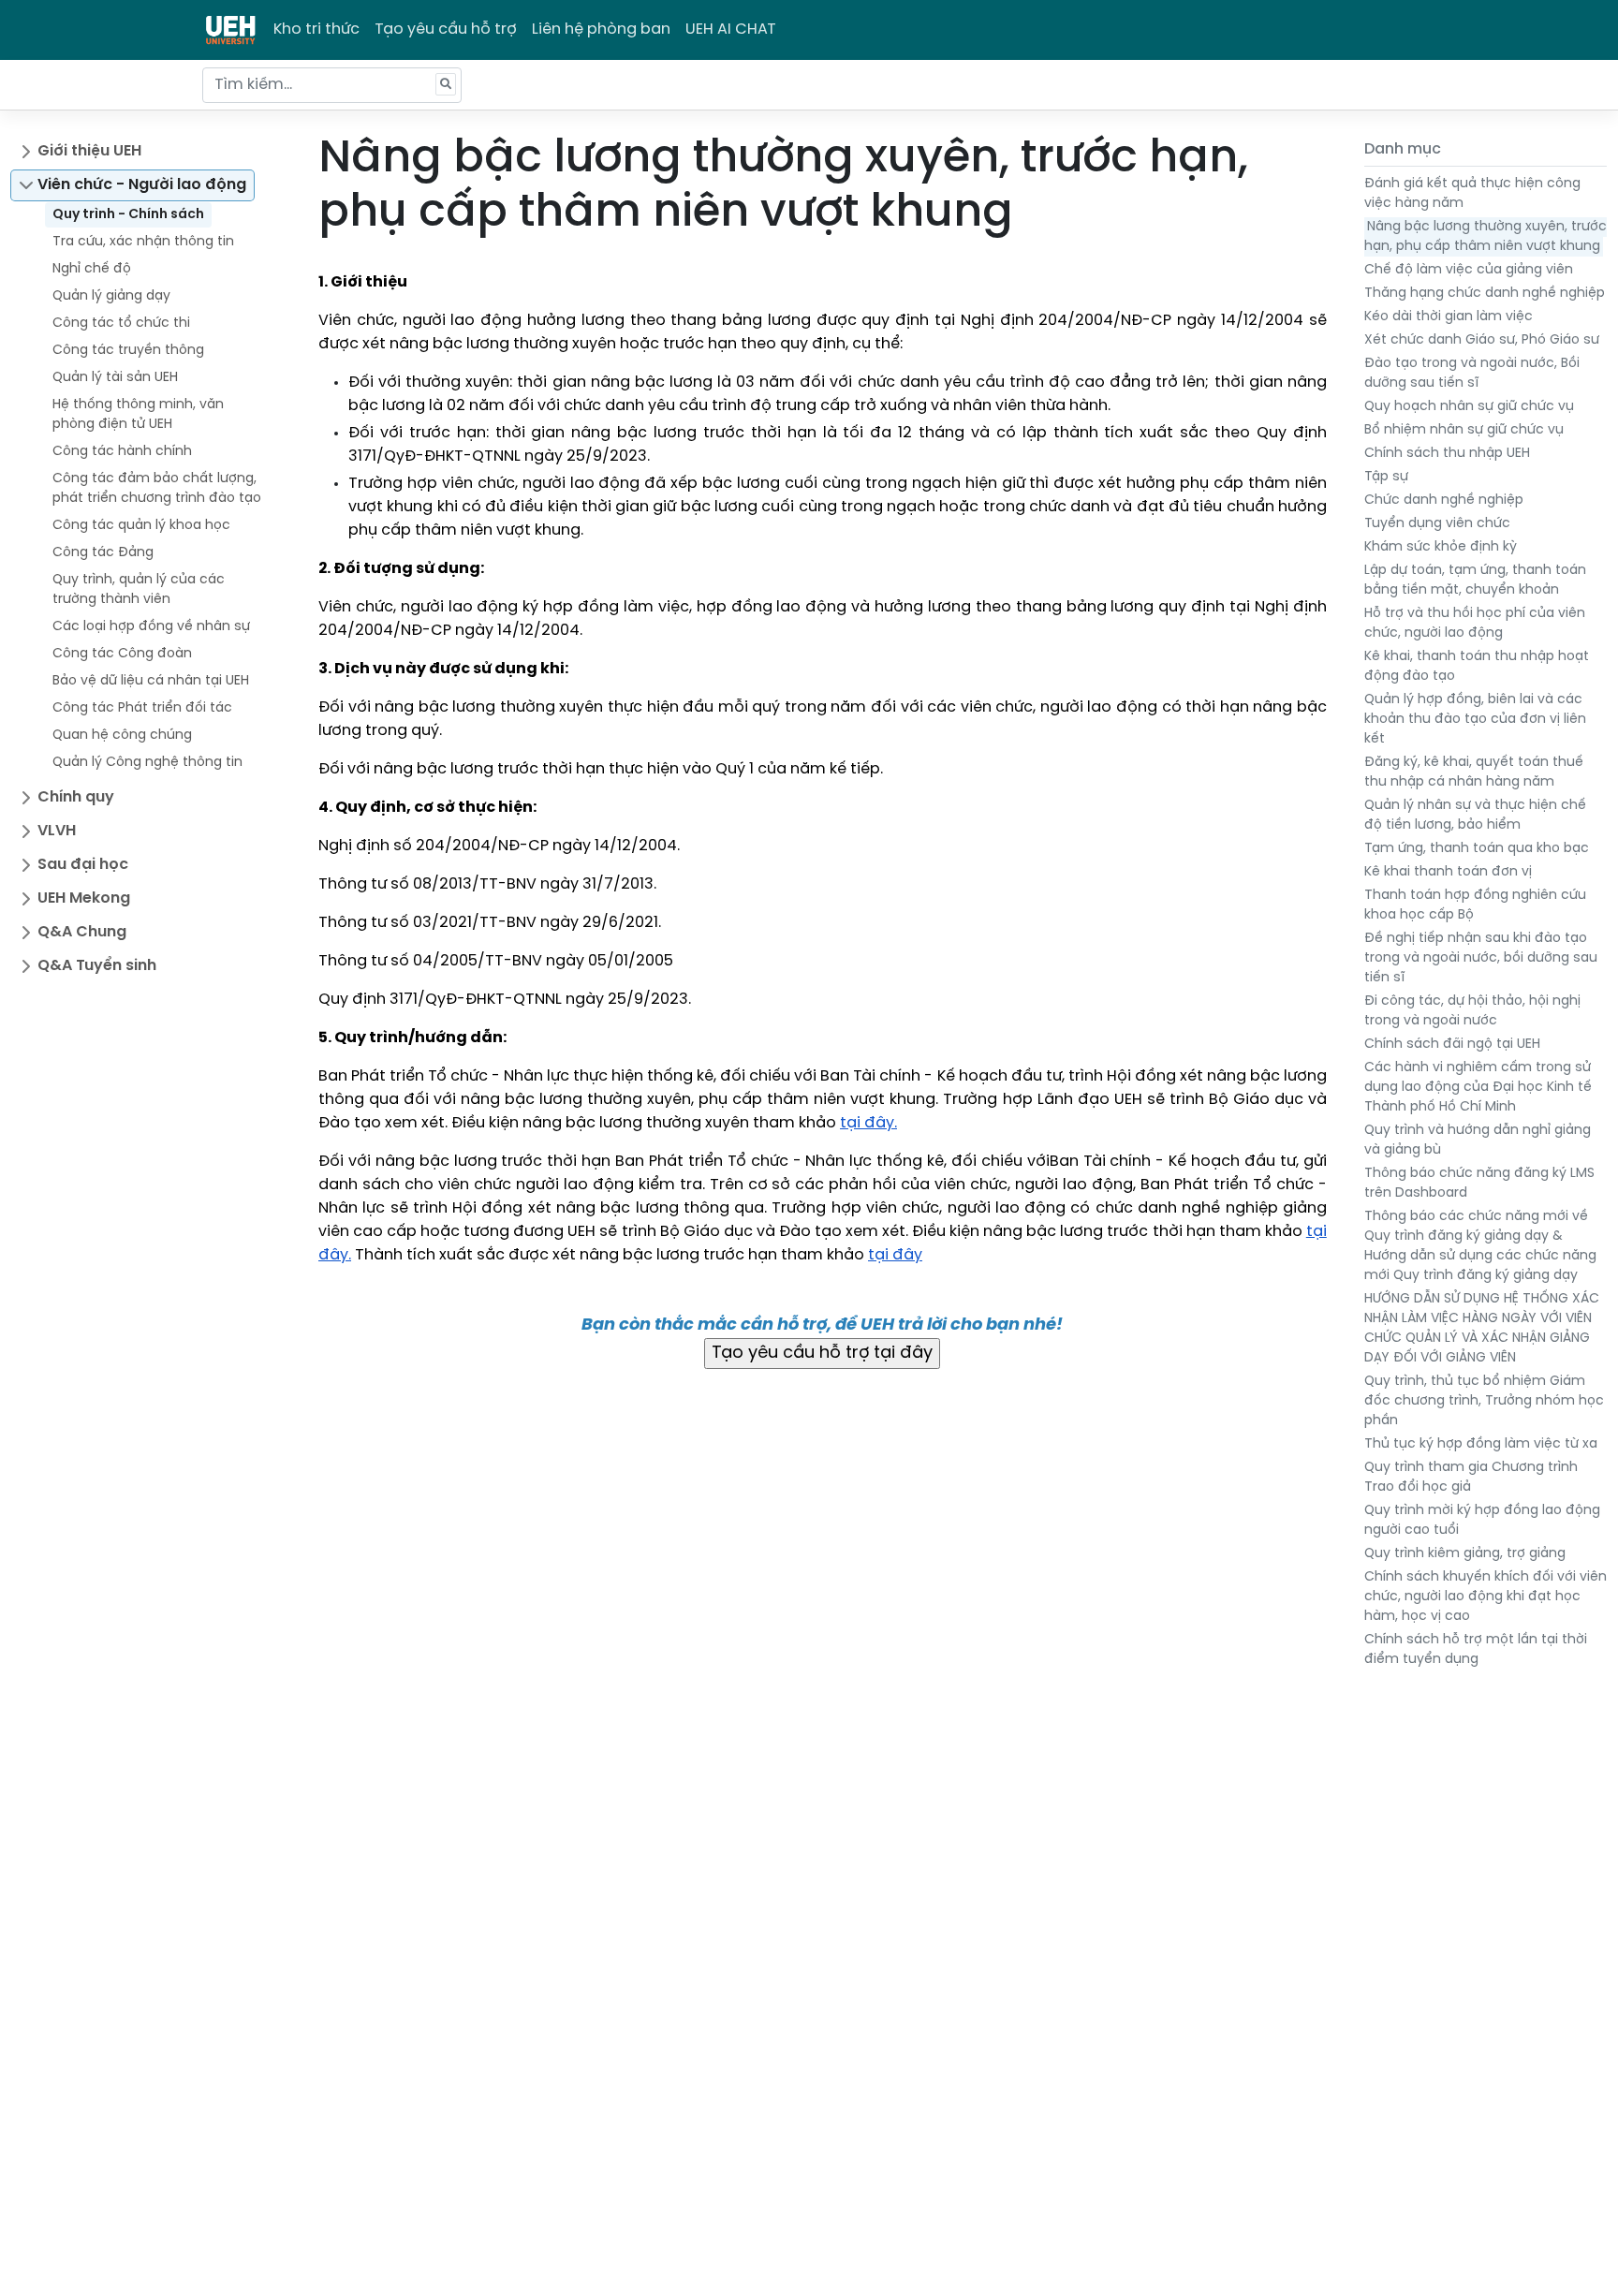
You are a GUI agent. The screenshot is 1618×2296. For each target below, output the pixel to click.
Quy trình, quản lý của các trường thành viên (139, 590)
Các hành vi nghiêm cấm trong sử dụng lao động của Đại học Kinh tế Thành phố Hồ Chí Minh (1478, 1088)
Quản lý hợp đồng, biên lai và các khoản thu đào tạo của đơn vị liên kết (1475, 720)
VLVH (57, 831)
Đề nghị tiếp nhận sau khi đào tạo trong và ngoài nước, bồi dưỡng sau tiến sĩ (1481, 958)
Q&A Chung (82, 932)
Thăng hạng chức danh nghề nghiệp (1485, 294)
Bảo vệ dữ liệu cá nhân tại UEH (151, 681)
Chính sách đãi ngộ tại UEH (1452, 1045)
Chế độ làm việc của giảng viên (1469, 270)
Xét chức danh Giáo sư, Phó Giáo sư (1482, 340)
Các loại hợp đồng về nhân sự (151, 627)
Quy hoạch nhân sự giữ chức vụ (1469, 407)
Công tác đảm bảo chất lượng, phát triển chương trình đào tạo (157, 489)
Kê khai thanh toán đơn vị (1448, 872)
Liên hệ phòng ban (601, 29)
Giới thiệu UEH (89, 151)
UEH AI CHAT (731, 29)
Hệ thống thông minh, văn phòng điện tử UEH (138, 415)
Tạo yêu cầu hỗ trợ (446, 29)
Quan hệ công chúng (122, 736)
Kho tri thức (316, 29)
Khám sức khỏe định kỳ (1441, 547)
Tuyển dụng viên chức (1437, 524)
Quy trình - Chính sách (128, 215)
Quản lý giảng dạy (111, 296)
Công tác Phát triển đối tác (142, 708)
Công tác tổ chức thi (121, 324)
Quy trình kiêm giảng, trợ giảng (1465, 1554)
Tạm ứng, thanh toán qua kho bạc (1477, 849)
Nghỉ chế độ (92, 269)
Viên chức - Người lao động (142, 185)
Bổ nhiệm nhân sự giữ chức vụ (1464, 430)
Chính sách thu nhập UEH (1447, 454)
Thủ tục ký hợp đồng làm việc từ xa (1481, 1444)
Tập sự (1386, 477)
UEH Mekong (84, 898)
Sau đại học (83, 865)
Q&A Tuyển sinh (97, 966)
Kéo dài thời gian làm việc (1449, 317)
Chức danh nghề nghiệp (1444, 500)
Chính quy (76, 797)
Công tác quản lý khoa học (141, 526)
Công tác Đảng (103, 553)
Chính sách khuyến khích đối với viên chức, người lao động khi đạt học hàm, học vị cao (1486, 1597)
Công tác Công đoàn (122, 654)
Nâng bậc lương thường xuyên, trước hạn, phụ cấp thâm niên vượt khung (1486, 237)
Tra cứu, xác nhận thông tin (143, 242)
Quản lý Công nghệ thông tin (147, 763)
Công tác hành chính (122, 452)
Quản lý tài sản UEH (115, 378)
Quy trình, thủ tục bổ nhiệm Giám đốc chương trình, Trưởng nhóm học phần (1484, 1401)
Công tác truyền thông (128, 351)
